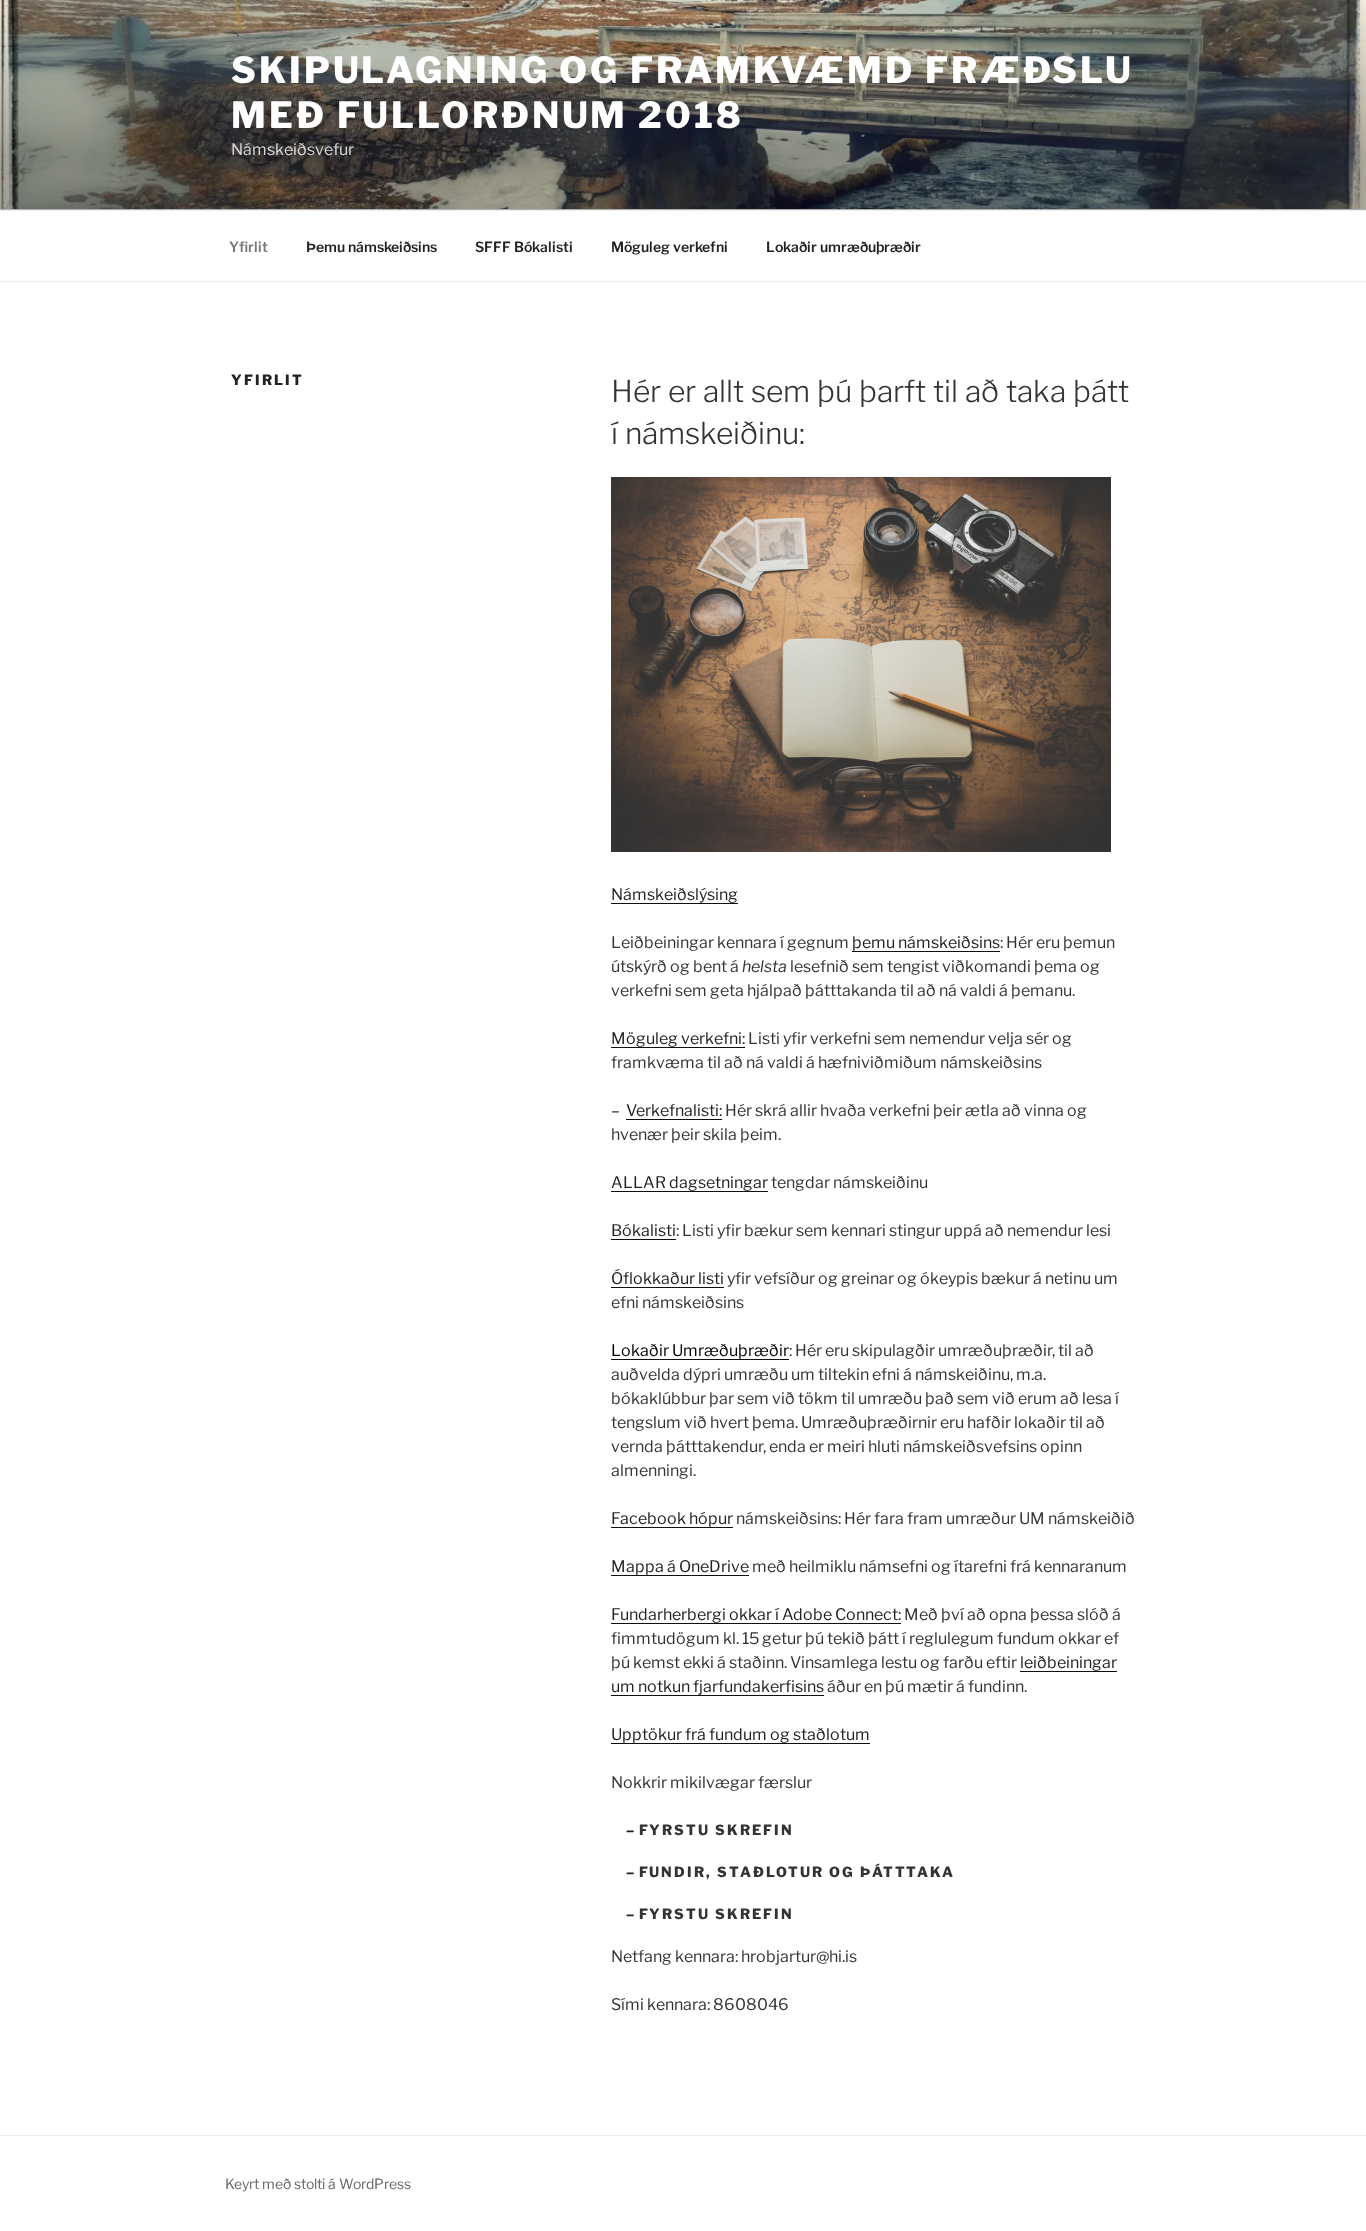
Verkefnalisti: (674, 1110)
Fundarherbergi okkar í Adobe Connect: (756, 1614)
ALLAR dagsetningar (689, 1182)
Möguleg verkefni (669, 246)
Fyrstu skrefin (716, 1829)
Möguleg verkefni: (678, 1038)
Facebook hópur (672, 1518)
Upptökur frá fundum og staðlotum (740, 1734)
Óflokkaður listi (667, 1278)
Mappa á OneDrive (680, 1566)
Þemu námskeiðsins (371, 246)
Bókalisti (643, 1230)
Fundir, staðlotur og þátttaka (797, 1871)
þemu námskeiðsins (926, 942)
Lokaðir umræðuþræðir (843, 246)
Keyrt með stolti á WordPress (318, 2183)
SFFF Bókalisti (524, 246)
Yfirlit (248, 246)
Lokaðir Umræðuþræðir (700, 1350)
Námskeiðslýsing (674, 894)
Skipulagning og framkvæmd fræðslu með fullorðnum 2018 (682, 92)
